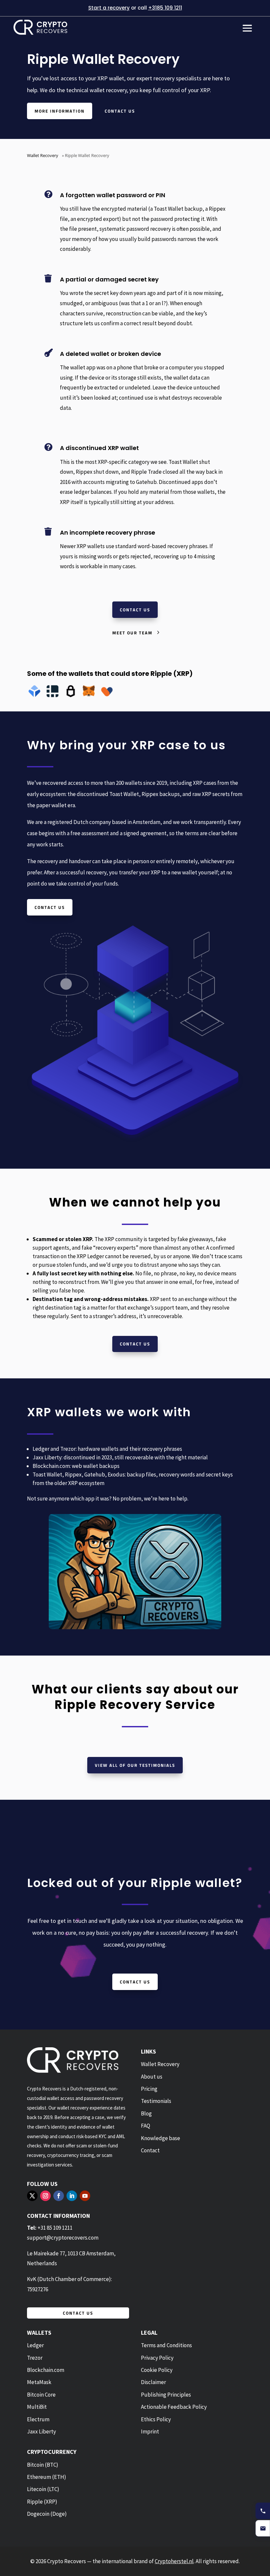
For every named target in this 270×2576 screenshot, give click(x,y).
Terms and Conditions (166, 2345)
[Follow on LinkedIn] (72, 2196)
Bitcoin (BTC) (43, 2465)
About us (152, 2077)
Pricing (149, 2089)
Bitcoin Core (41, 2395)
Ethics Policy (156, 2419)
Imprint (150, 2431)
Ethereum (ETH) (47, 2477)
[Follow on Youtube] (85, 2196)
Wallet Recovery (43, 155)
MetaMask (39, 2382)
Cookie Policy (157, 2370)
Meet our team (132, 633)
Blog (146, 2113)
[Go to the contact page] (263, 2528)
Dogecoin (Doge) (47, 2514)
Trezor (35, 2358)
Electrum (38, 2419)
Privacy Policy (157, 2358)
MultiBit (37, 2407)
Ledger (35, 2345)
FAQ (146, 2126)
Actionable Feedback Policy (174, 2407)
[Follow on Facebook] (59, 2196)
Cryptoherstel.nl (174, 2561)
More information (60, 111)
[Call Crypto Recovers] (263, 2511)
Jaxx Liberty (41, 2431)
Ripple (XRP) (42, 2502)
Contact (150, 2150)
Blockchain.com (46, 2370)
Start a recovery (109, 8)
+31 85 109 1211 (55, 2228)
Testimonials (156, 2101)
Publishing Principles (166, 2395)
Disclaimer (153, 2382)
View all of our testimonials (135, 1765)
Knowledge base (161, 2138)
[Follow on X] (32, 2196)
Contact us (120, 111)
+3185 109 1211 (165, 8)
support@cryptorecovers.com (63, 2238)
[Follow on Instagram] (45, 2196)
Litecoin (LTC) (43, 2489)
